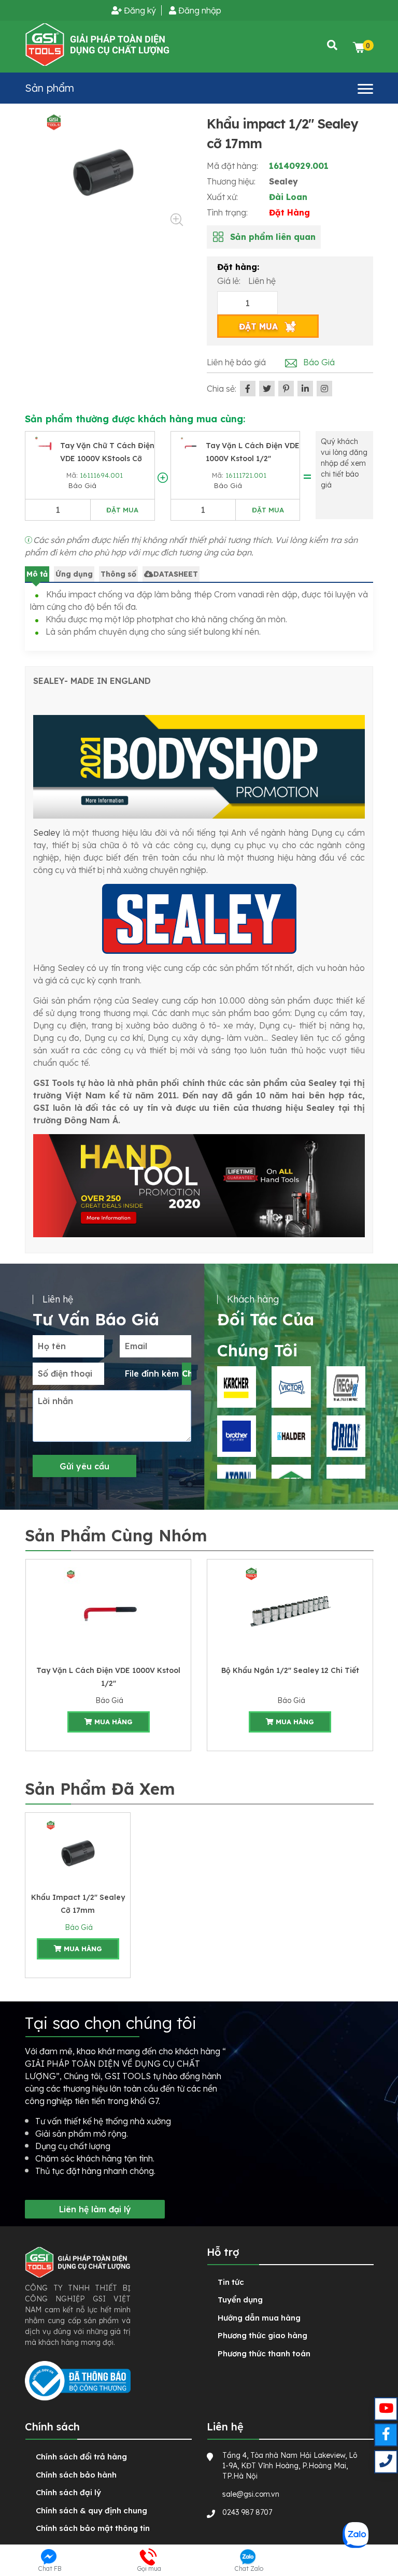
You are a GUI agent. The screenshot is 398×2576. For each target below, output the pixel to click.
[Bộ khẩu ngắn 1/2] (108, 1611)
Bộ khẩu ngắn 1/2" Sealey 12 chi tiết (108, 1670)
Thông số (118, 574)
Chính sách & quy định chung (91, 2510)
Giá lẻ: (230, 281)
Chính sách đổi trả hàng (81, 2457)
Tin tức (231, 2282)
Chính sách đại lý (68, 2492)
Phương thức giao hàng (262, 2335)
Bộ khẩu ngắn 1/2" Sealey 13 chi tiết (290, 1670)
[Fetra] (291, 1436)
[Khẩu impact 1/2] (78, 1851)
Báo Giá (81, 485)
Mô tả (37, 574)
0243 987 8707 (247, 2512)
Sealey (283, 181)
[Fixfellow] (97, 44)
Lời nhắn (55, 1401)
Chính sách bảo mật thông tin (93, 2528)
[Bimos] (291, 1387)
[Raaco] (237, 1387)
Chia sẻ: (222, 389)
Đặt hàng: (238, 267)
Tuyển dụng (240, 2300)
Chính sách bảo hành (76, 2475)
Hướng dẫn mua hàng (259, 2318)
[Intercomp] (346, 1436)
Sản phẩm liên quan (273, 237)
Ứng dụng (74, 574)
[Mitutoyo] (237, 1436)
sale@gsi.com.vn (251, 2494)
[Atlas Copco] (346, 1387)
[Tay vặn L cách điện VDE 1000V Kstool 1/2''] (190, 446)
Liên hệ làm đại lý (95, 2209)
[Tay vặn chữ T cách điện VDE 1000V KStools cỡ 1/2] (45, 446)
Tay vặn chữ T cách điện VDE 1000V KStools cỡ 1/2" (107, 459)
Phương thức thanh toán (264, 2353)
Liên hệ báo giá (236, 362)
